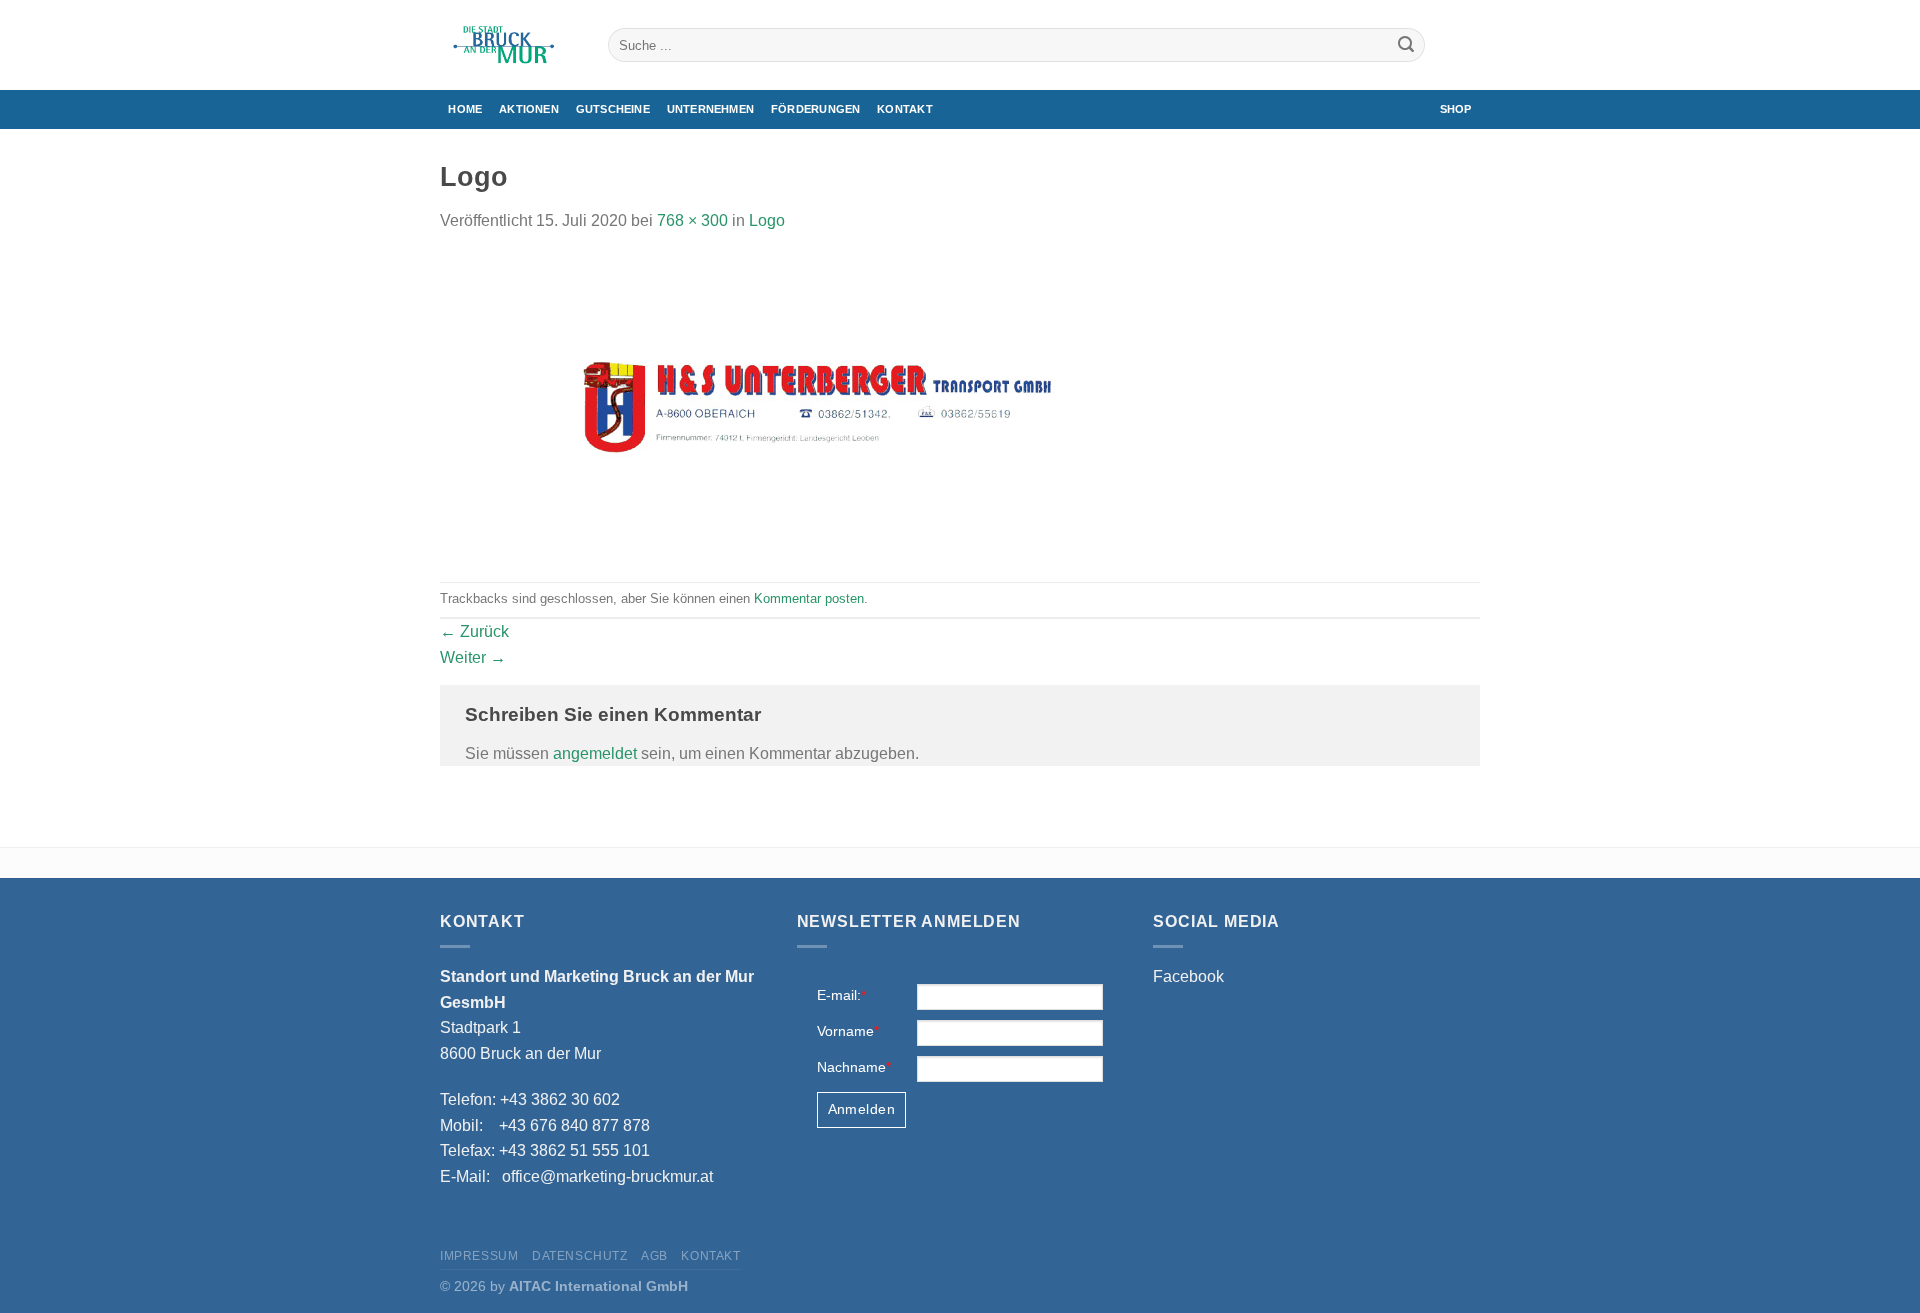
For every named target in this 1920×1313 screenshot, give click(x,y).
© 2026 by (564, 1286)
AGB (654, 1256)
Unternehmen (710, 109)
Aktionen (529, 109)
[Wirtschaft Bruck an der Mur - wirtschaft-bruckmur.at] (509, 45)
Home (465, 109)
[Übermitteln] (1406, 45)
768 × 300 (692, 220)
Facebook (1188, 976)
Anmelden (861, 1109)
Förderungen (815, 109)
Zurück (474, 631)
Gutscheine (613, 109)
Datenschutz (580, 1256)
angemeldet (595, 753)
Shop (1456, 109)
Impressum (479, 1256)
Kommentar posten (809, 598)
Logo (767, 220)
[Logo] (824, 406)
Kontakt (905, 109)
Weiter (473, 657)
